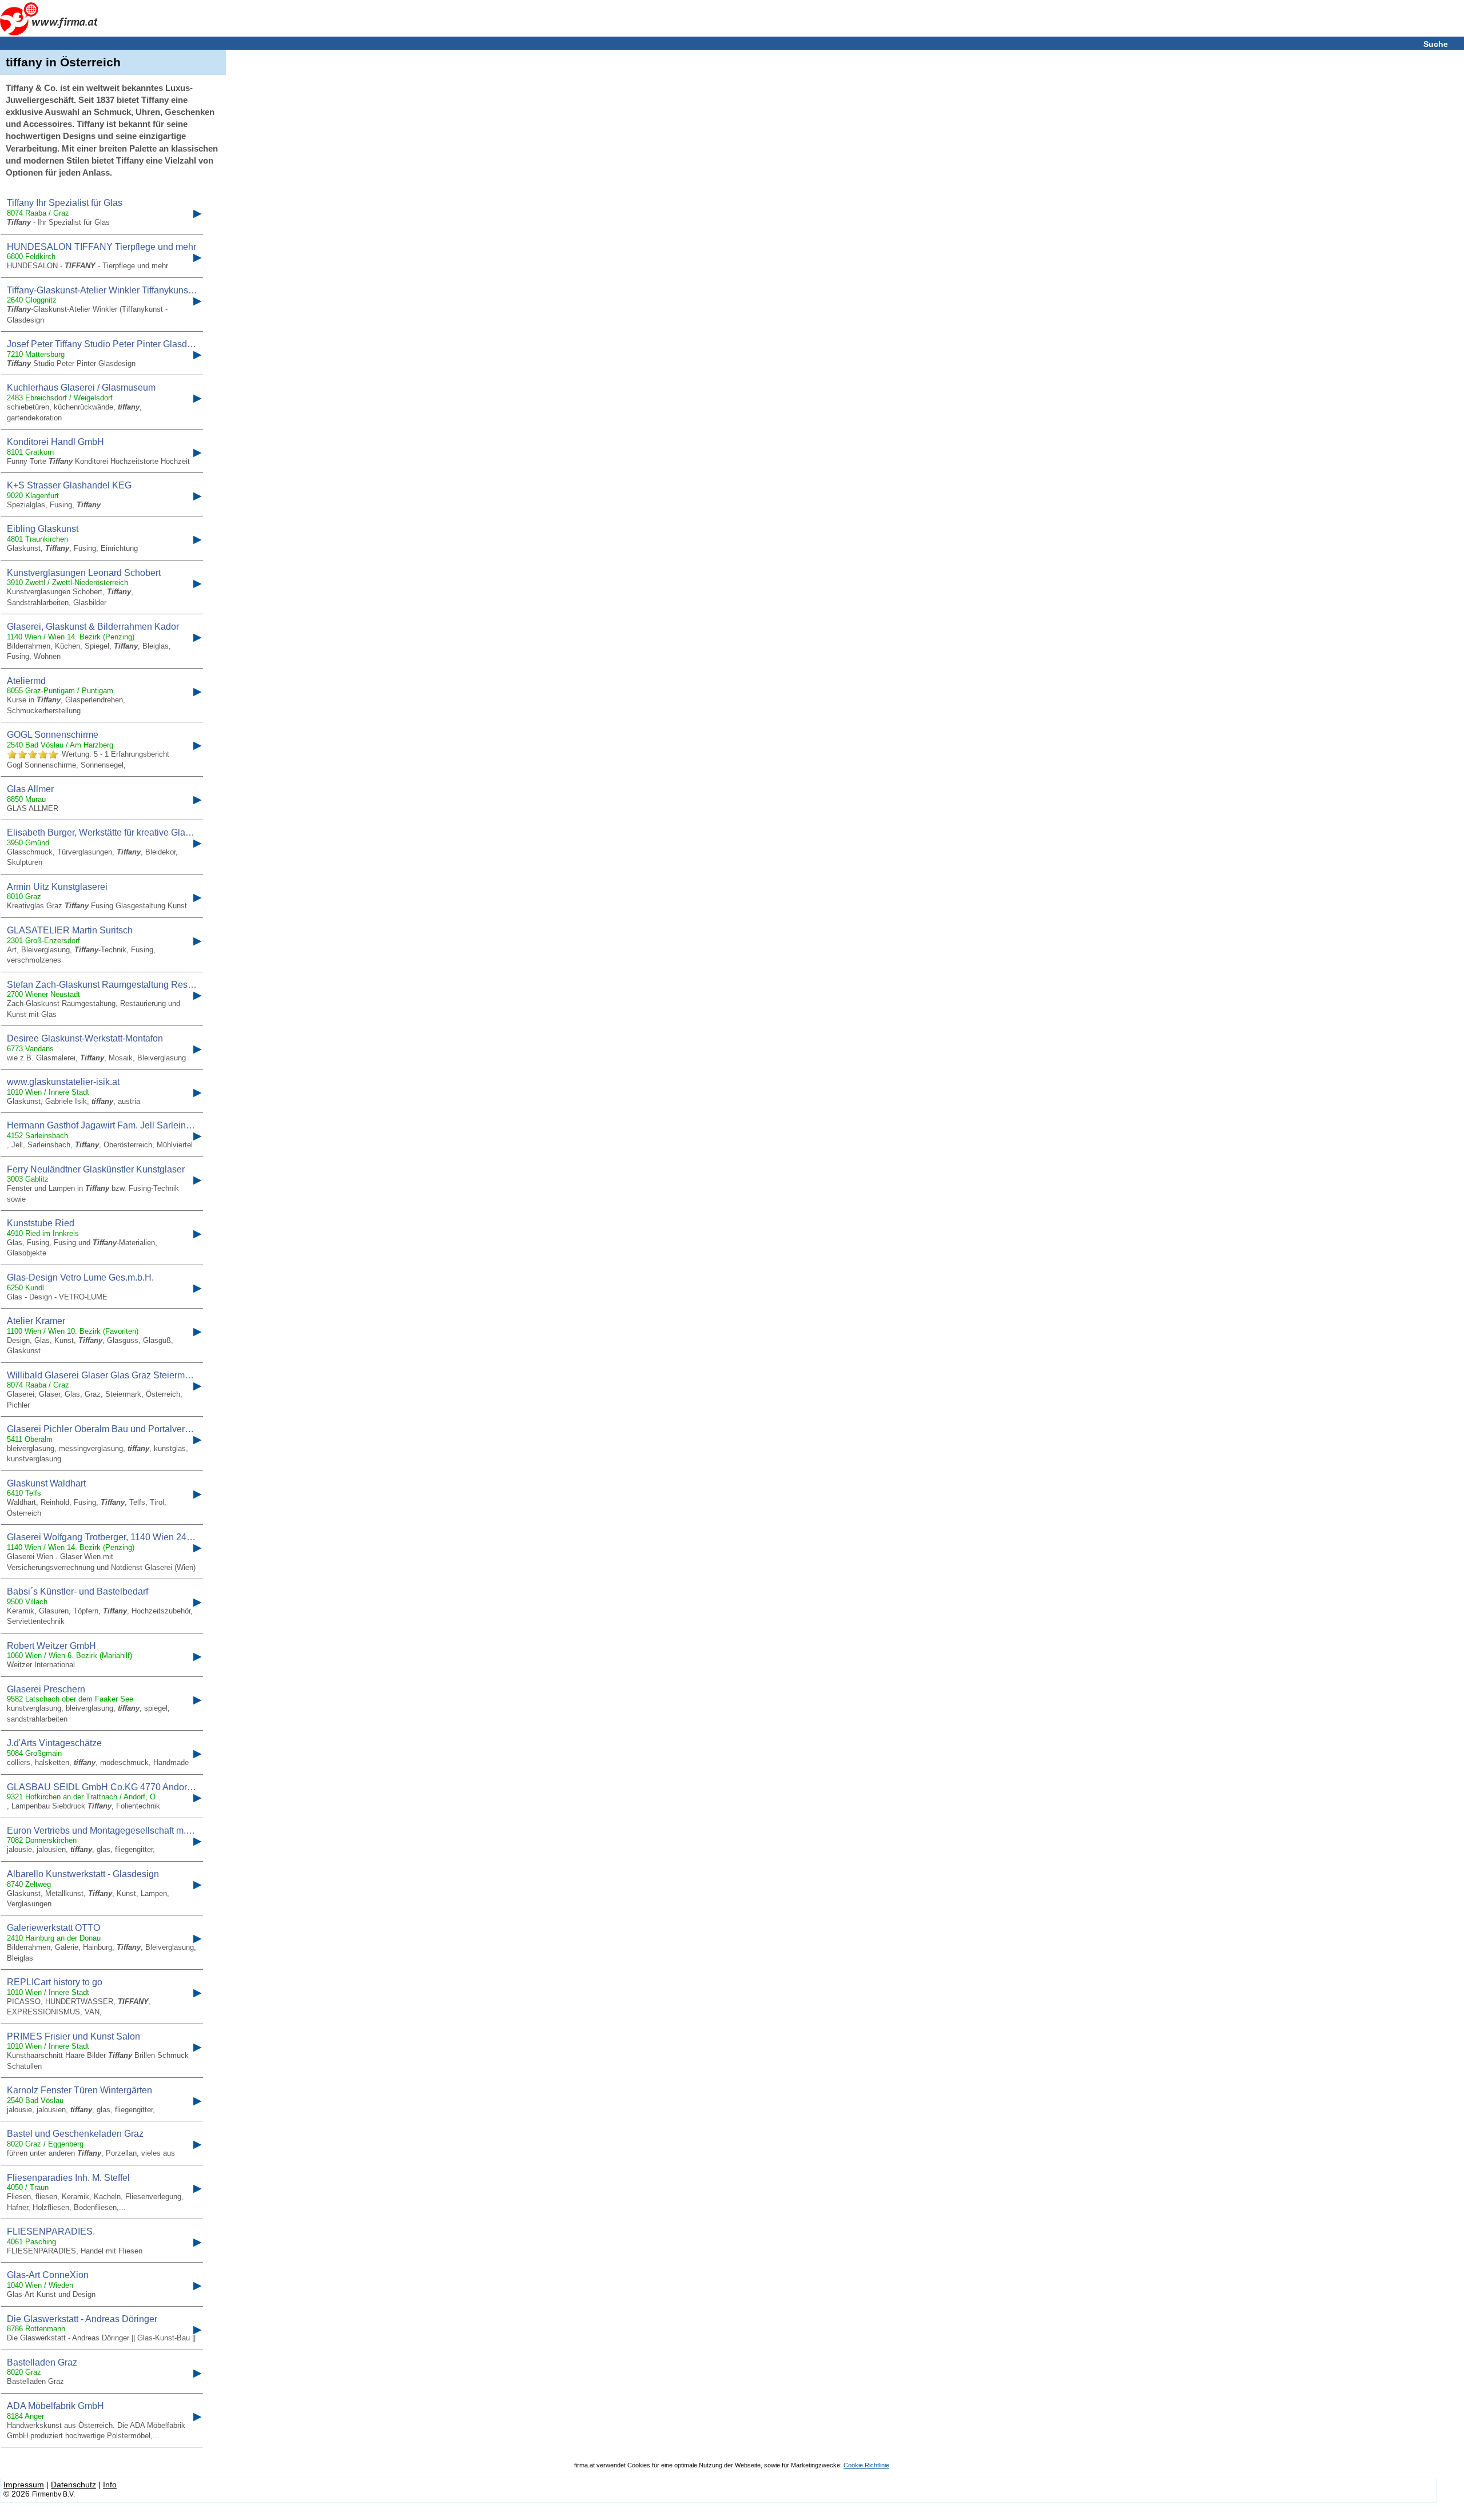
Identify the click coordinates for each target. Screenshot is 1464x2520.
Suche (1436, 44)
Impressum (24, 2485)
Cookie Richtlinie (866, 2465)
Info (110, 2485)
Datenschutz (73, 2485)
